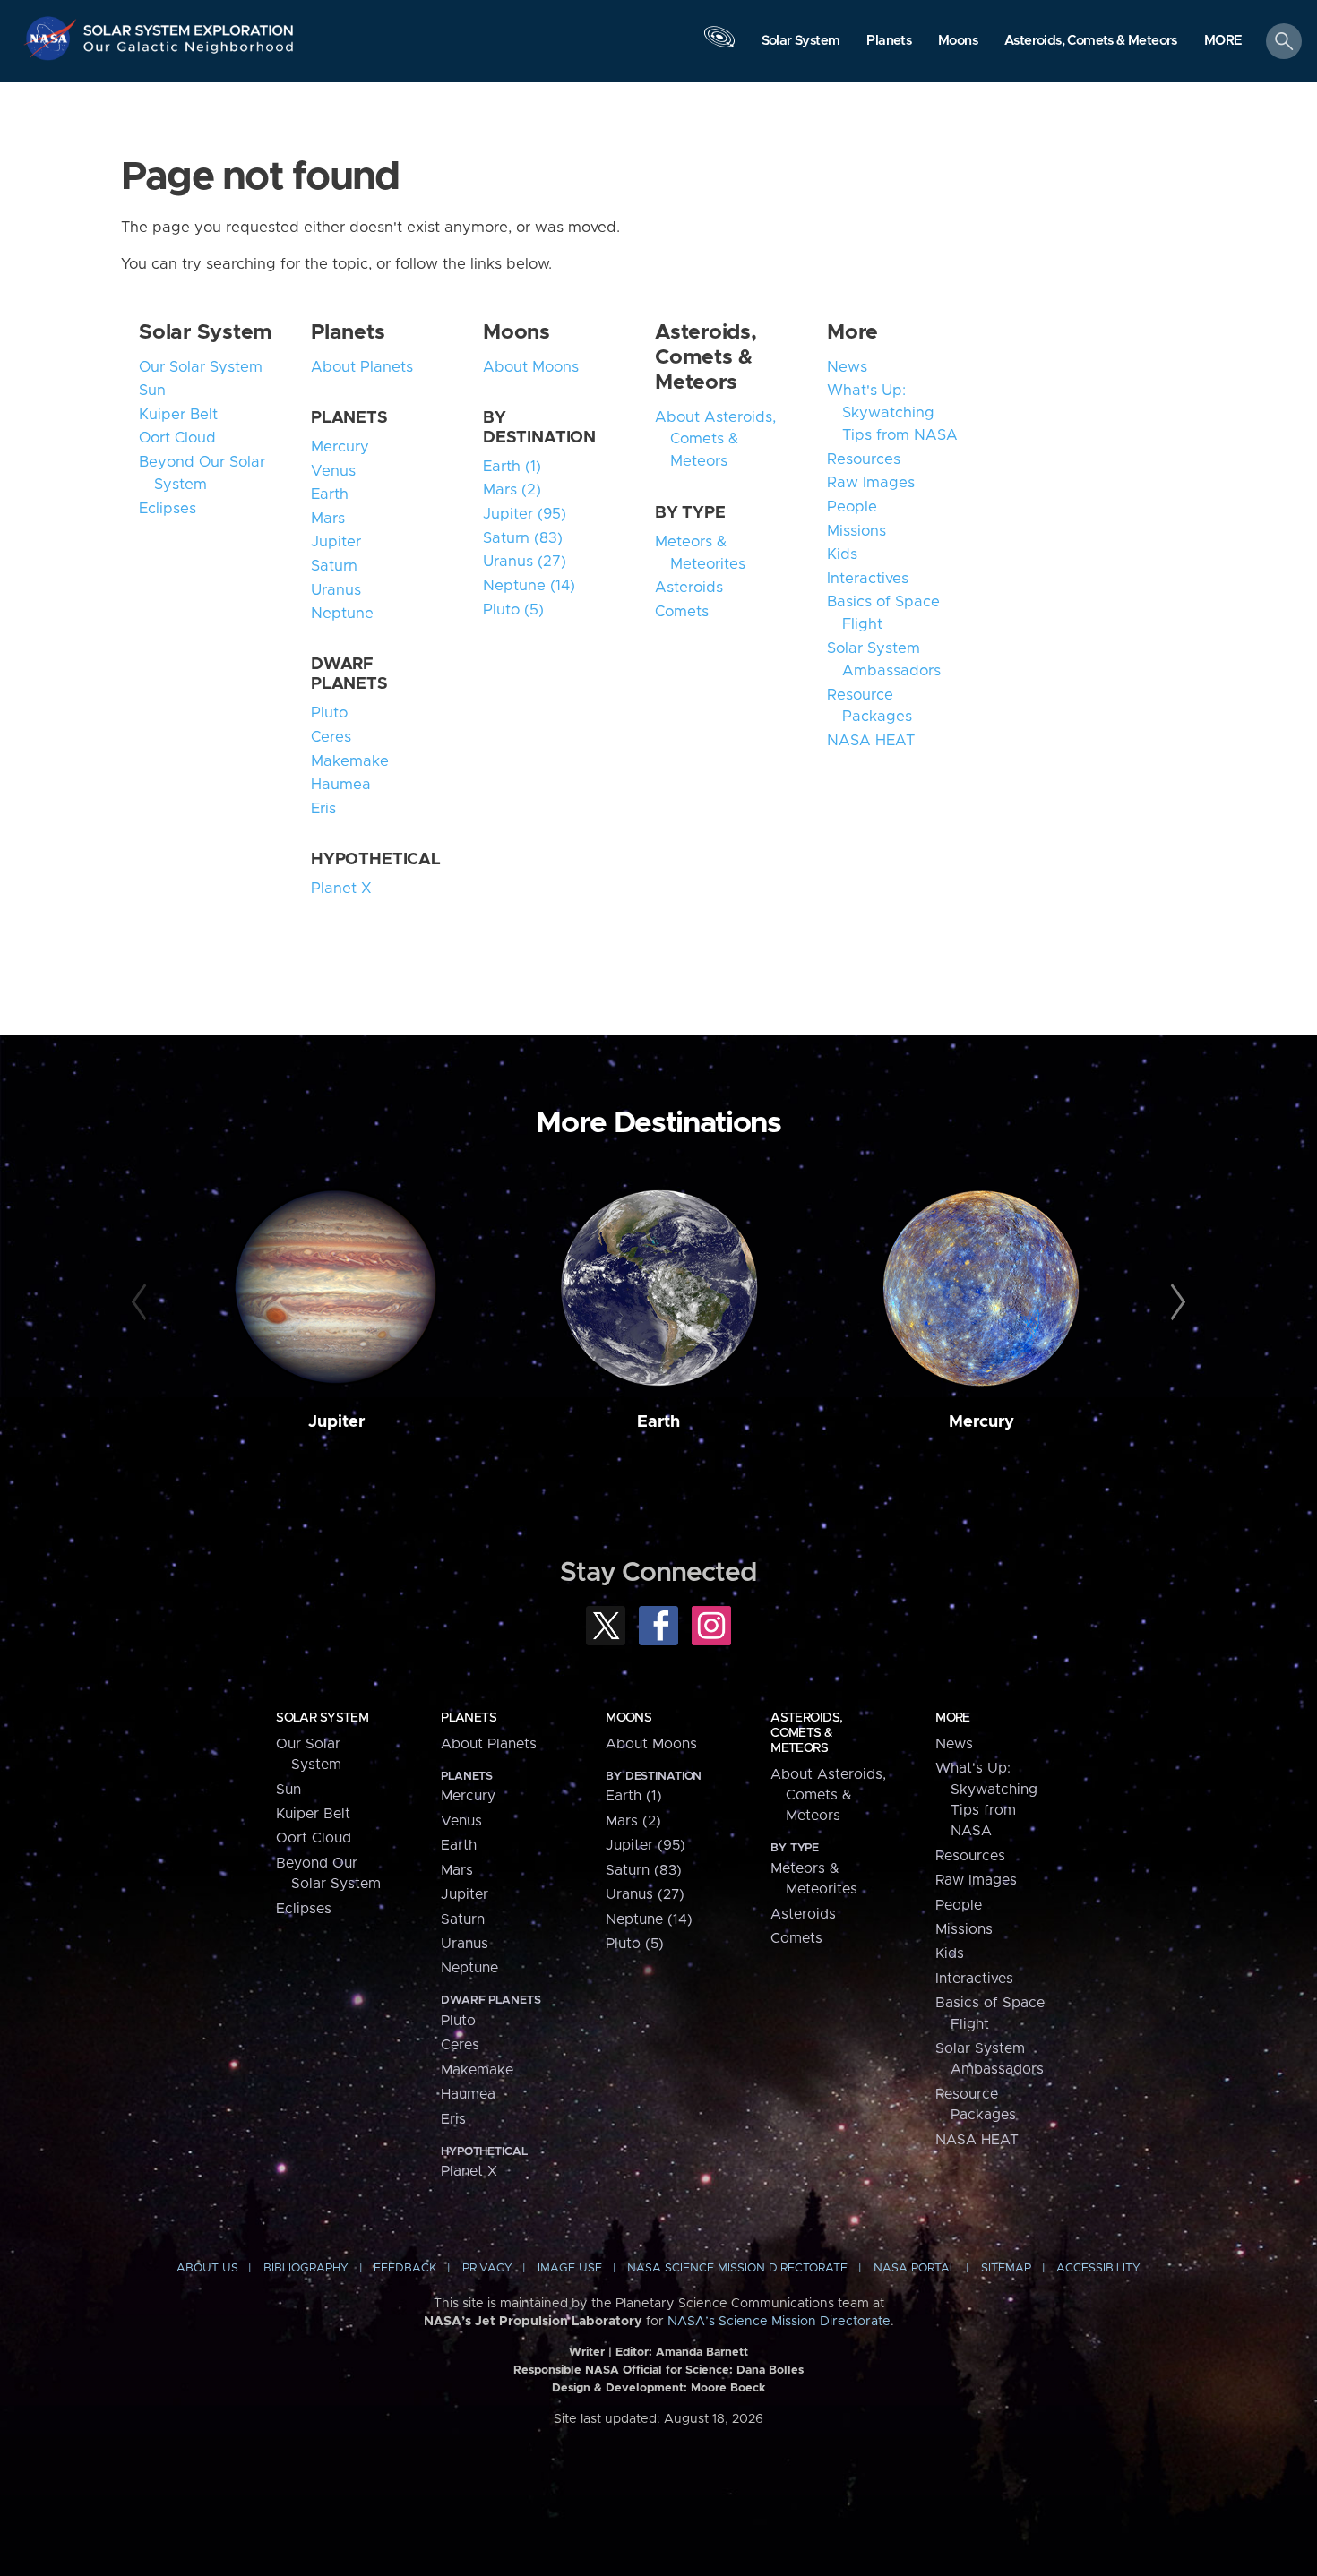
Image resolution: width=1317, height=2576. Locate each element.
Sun (152, 391)
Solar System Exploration (189, 26)
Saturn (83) (523, 538)
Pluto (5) (513, 610)
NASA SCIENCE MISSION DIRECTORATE (737, 2268)
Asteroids (689, 588)
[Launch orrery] (719, 46)
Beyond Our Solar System (202, 473)
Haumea (341, 785)
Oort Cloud (177, 438)
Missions (856, 531)
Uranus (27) (525, 562)
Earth (330, 494)
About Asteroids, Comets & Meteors (715, 440)
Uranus (336, 590)
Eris (323, 809)
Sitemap (1006, 2268)
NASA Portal (915, 2268)
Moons (516, 332)
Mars (328, 519)
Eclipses (168, 509)
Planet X (341, 889)
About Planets (362, 367)
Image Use (570, 2268)
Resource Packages (869, 706)
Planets (348, 332)
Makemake (350, 761)
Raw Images (871, 483)
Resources (864, 459)
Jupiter (336, 542)
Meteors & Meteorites (700, 553)
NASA (52, 39)
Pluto (329, 713)
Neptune (342, 614)
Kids (842, 554)
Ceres (331, 737)
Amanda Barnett (702, 2353)
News (847, 367)
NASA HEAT (871, 741)
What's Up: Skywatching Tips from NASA (892, 413)
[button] (1223, 42)
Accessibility (1098, 2268)
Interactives (868, 579)
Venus (333, 471)
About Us (207, 2268)
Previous (142, 1302)
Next (1175, 1302)
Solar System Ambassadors (884, 660)
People (852, 507)
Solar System (206, 332)
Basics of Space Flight (883, 613)
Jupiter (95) (525, 514)
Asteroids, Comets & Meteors (706, 357)
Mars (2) (512, 490)
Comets (682, 612)
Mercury (340, 447)
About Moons (531, 367)
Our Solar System (201, 367)
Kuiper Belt (178, 415)
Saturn (334, 566)
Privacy (487, 2268)
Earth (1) (512, 467)
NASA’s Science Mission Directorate (779, 2322)
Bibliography (306, 2268)
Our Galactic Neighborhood (189, 52)
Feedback (405, 2268)
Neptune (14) (529, 586)
